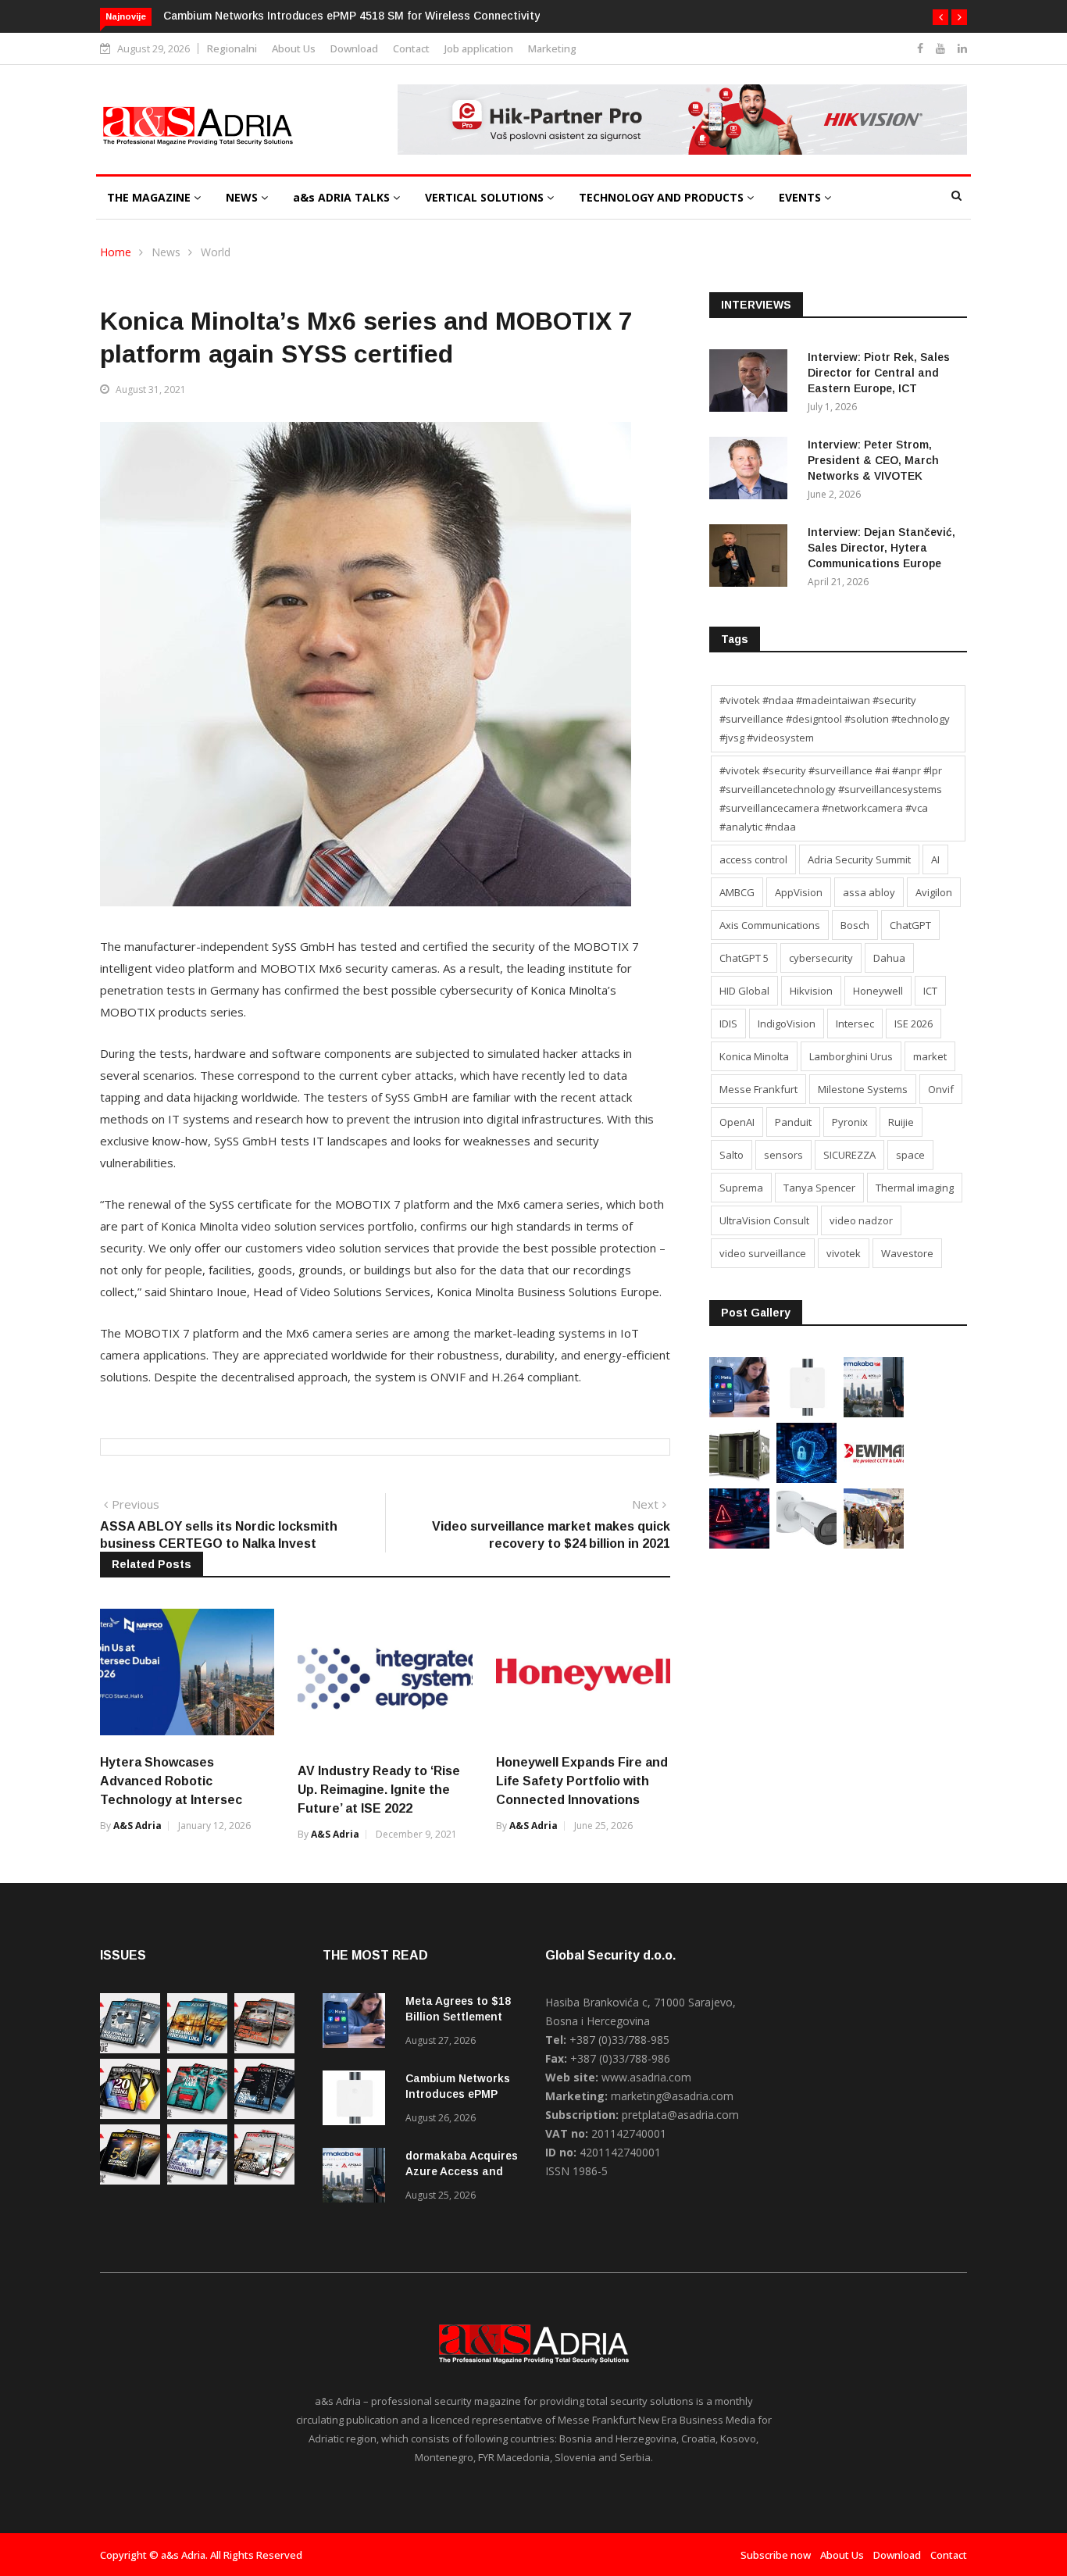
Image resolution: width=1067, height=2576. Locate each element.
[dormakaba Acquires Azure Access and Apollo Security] (874, 1413)
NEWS (243, 197)
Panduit (793, 1122)
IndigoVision (787, 1024)
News (166, 252)
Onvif (941, 1089)
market (930, 1056)
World (216, 252)
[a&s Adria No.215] (264, 2180)
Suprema (741, 1188)
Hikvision (811, 991)
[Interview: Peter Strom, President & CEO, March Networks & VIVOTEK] (752, 471)
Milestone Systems (863, 1089)
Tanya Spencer (819, 1188)
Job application (479, 48)
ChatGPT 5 (744, 958)
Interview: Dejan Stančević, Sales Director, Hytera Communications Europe (881, 548)
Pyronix (850, 1122)
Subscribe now (776, 2555)
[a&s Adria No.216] (197, 2180)
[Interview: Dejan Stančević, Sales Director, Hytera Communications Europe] (752, 558)
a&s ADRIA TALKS (343, 197)
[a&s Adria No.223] (197, 2049)
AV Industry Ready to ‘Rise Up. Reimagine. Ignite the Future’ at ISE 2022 (379, 1790)
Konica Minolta (754, 1056)
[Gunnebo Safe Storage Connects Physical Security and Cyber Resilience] (739, 1479)
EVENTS (801, 197)
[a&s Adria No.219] (197, 2115)
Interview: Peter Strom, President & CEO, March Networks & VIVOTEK (873, 460)
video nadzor (861, 1220)
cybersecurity (821, 958)
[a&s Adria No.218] (264, 2115)
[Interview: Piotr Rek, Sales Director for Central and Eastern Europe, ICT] (752, 383)
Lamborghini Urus (851, 1056)
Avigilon (934, 892)
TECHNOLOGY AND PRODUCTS (663, 197)
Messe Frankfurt (758, 1089)
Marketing (552, 48)
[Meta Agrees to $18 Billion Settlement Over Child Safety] (739, 1413)
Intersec (855, 1024)
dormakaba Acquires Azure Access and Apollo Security (462, 2171)
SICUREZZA (849, 1155)
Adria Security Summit (859, 859)
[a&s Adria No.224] (130, 2049)
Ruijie (901, 1122)
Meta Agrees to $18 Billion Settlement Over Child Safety (458, 2017)
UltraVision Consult (764, 1220)
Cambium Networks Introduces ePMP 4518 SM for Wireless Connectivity (352, 16)
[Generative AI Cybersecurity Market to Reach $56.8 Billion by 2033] (806, 1479)
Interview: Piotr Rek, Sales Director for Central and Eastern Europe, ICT (879, 373)
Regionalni (232, 48)
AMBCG (737, 892)
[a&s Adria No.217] (130, 2180)
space (910, 1155)
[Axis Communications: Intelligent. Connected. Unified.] (806, 1544)
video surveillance (763, 1253)
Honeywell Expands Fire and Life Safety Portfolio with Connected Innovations (582, 1781)
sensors (783, 1155)
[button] (940, 17)
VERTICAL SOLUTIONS (486, 197)
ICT (930, 991)
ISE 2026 (914, 1024)
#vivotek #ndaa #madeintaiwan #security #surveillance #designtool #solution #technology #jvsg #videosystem (835, 719)
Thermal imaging (915, 1188)
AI (935, 859)
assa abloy (869, 892)
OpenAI (737, 1122)
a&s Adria (137, 1826)
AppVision (799, 892)
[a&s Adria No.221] (264, 2049)
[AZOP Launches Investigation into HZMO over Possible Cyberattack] (739, 1544)
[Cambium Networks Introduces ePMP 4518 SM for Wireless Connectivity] (806, 1413)
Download (354, 48)
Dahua (889, 958)
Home (116, 252)
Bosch (855, 925)
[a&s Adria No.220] (130, 2115)
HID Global (744, 991)
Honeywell (878, 991)
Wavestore (907, 1253)
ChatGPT (910, 925)
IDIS (728, 1024)
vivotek (844, 1253)
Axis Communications (770, 925)
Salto (732, 1155)
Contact (411, 48)
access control (753, 859)
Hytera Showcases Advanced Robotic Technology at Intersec (171, 1781)
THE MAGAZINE (150, 197)
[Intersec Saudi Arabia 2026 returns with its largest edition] (874, 1544)
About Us (294, 48)
